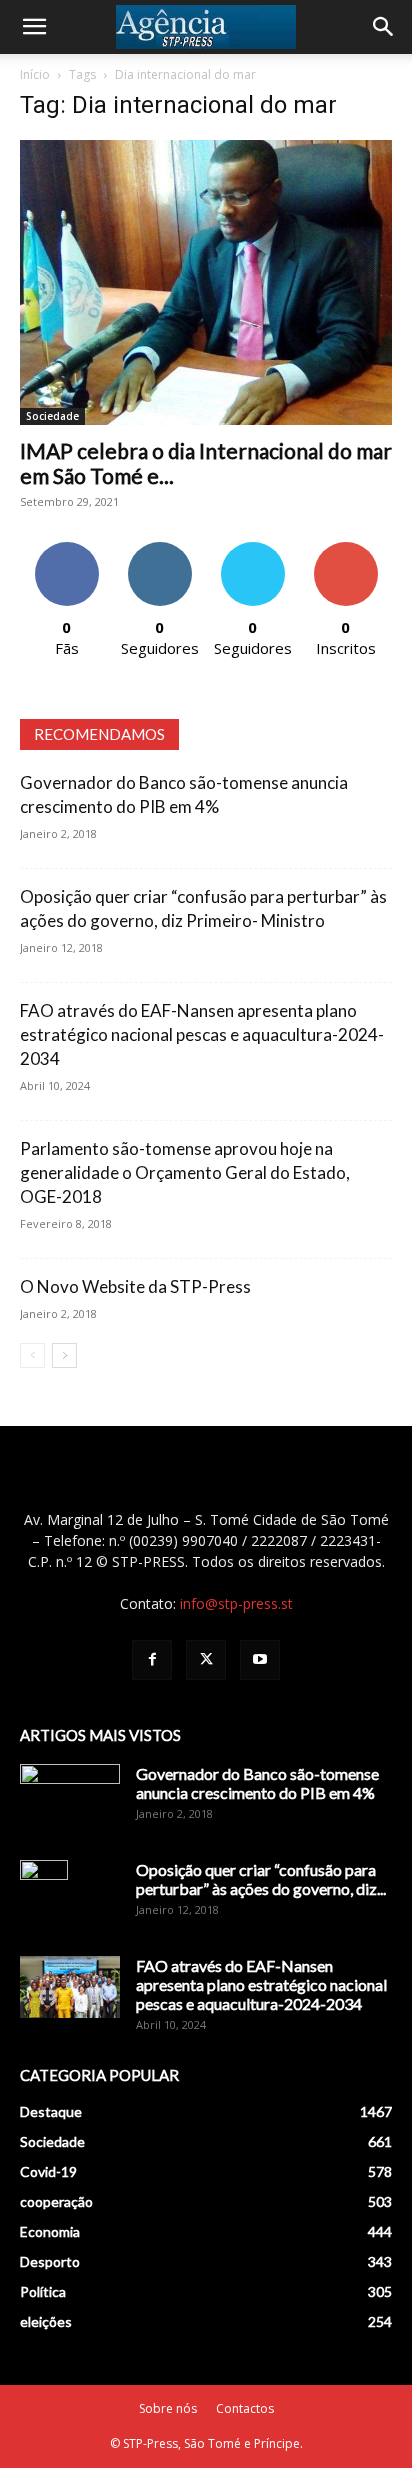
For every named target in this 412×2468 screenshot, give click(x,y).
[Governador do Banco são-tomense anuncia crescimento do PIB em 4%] (70, 1799)
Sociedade (52, 416)
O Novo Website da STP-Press (135, 1286)
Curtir (67, 549)
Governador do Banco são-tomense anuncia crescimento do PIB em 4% (257, 1783)
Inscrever (346, 549)
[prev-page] (32, 1355)
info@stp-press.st (236, 1603)
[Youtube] (260, 1660)
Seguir (159, 549)
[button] (34, 27)
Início (35, 74)
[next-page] (64, 1355)
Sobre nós (168, 2408)
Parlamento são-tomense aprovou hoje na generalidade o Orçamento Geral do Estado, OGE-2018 (185, 1172)
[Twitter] (206, 1660)
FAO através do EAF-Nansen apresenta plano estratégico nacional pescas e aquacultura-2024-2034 (202, 1034)
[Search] (384, 27)
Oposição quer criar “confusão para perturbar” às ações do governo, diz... (261, 1879)
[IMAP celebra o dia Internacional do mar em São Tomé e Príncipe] (206, 282)
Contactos (245, 2408)
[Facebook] (152, 1660)
